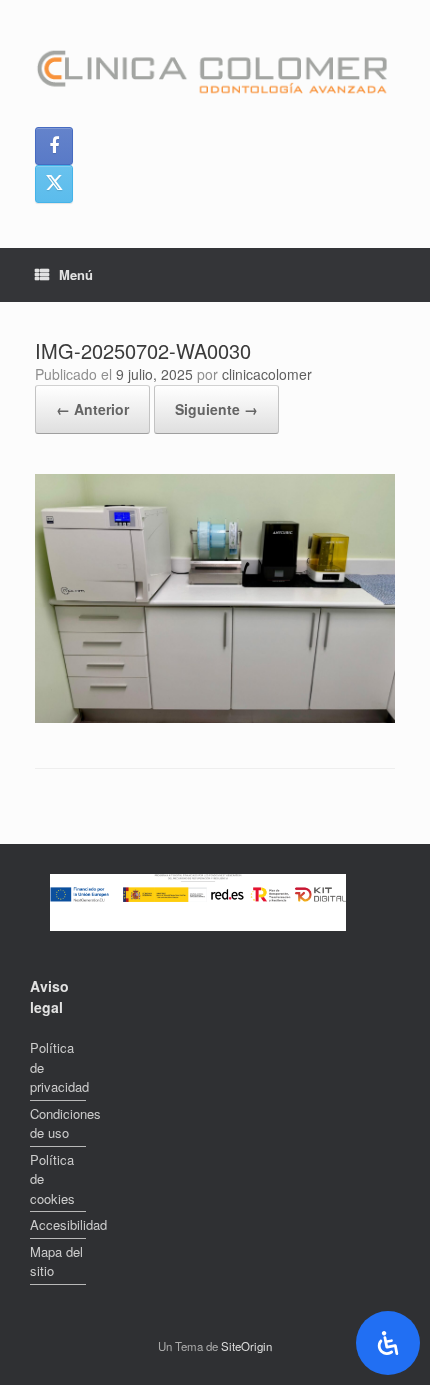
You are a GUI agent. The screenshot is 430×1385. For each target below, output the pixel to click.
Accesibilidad (58, 1224)
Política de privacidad (58, 1067)
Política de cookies (52, 1179)
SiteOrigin (246, 1346)
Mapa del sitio (56, 1261)
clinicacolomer (267, 374)
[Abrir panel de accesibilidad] (388, 1343)
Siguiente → (216, 409)
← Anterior (92, 409)
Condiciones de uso (58, 1123)
